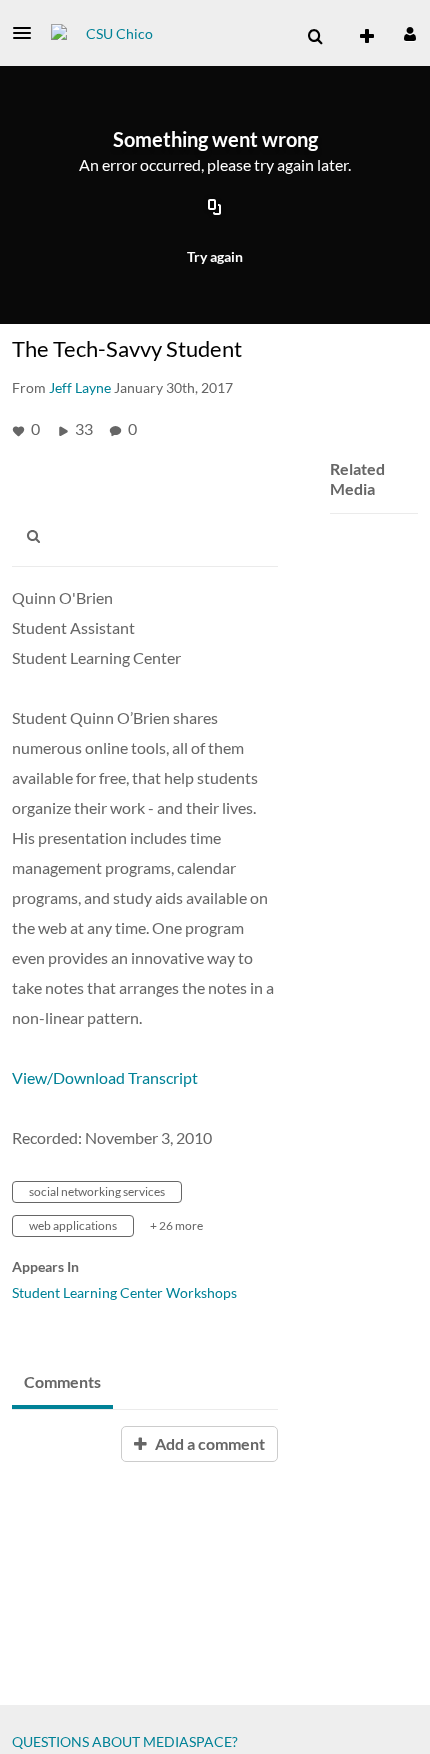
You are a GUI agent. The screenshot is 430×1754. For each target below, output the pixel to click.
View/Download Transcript (105, 1077)
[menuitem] (315, 37)
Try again (215, 256)
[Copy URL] (215, 208)
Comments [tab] (62, 1381)
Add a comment (208, 1443)
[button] (28, 33)
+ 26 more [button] (176, 1225)
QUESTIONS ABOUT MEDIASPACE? (125, 1741)
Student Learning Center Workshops (124, 1292)
